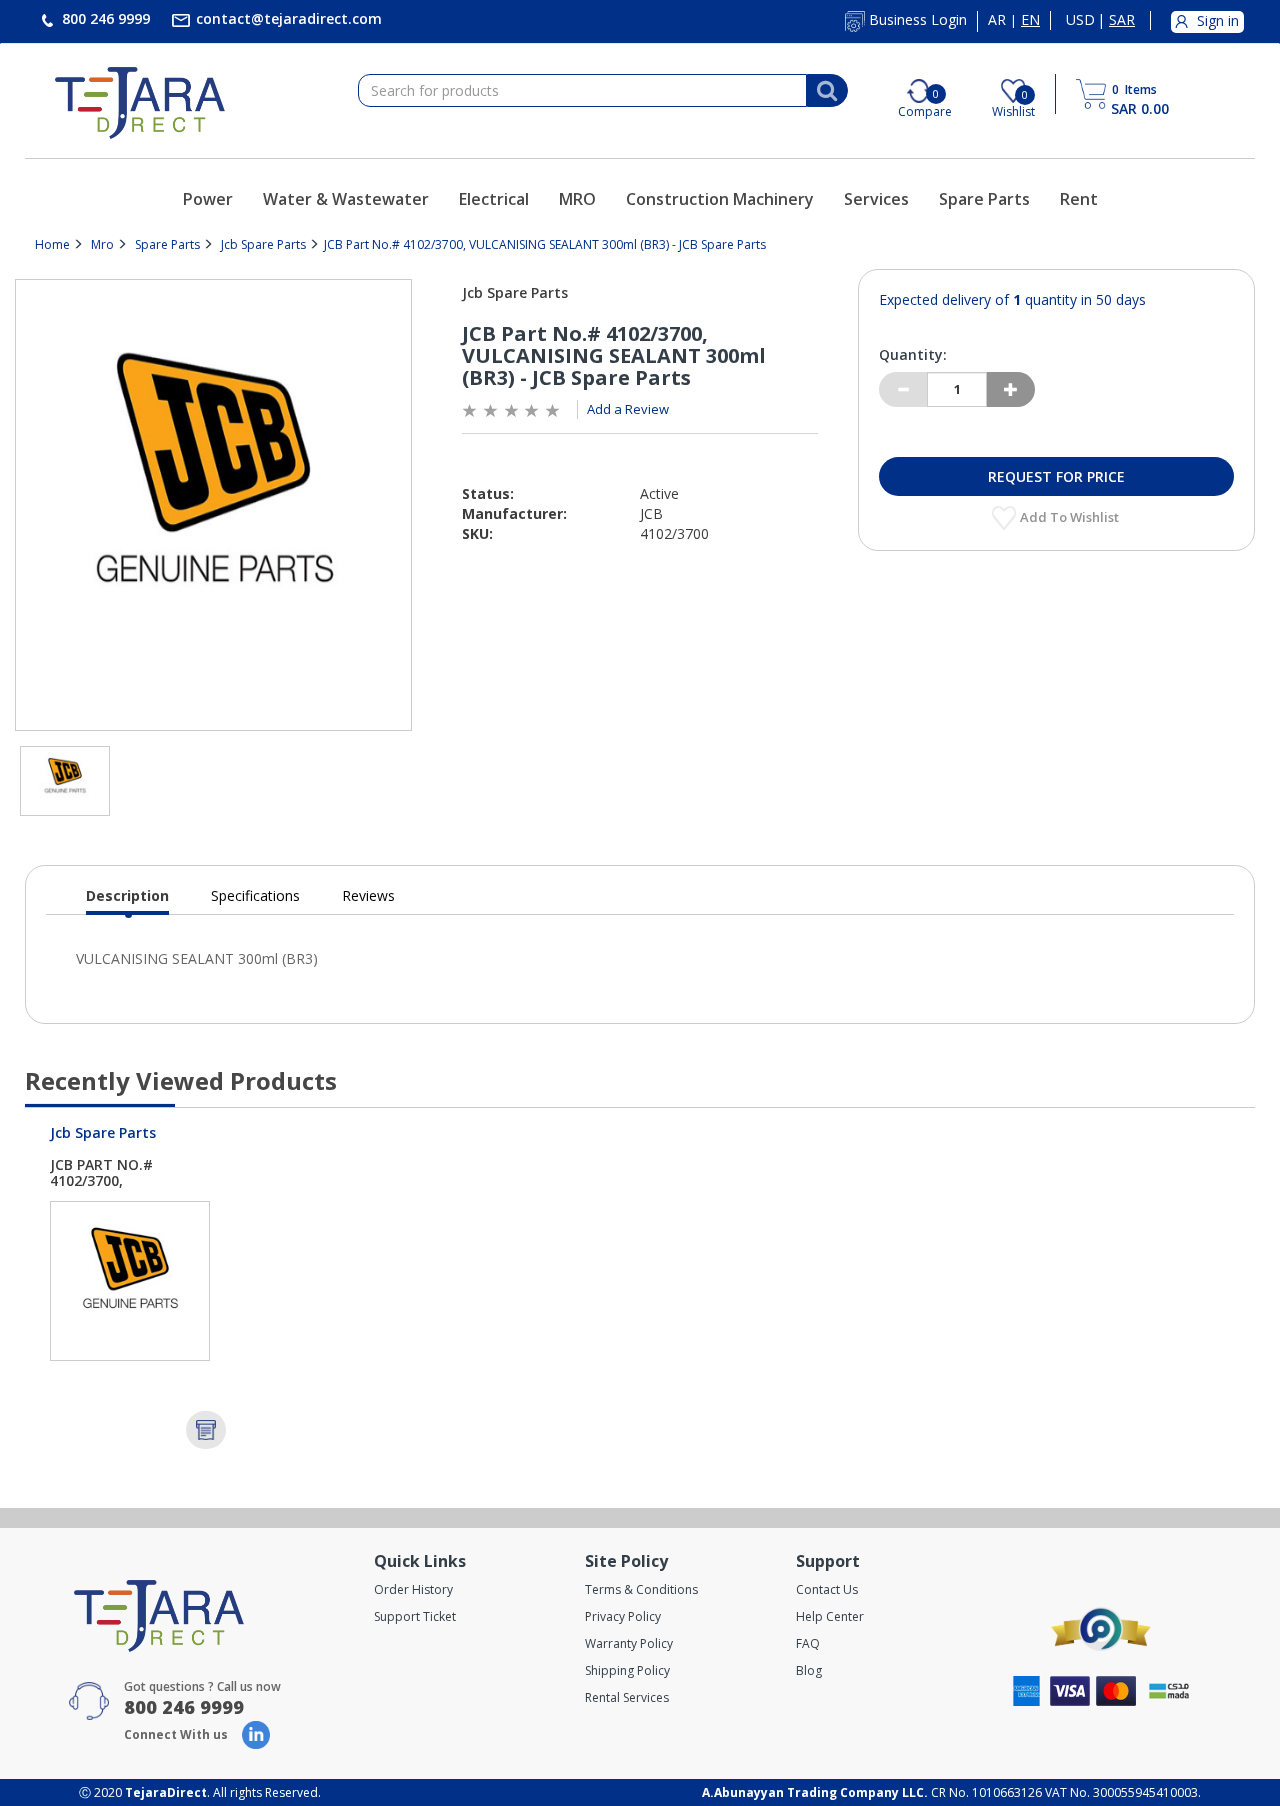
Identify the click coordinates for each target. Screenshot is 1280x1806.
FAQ (808, 1643)
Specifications (255, 895)
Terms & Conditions (641, 1589)
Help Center (830, 1616)
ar (997, 20)
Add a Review (628, 409)
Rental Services (627, 1697)
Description (127, 900)
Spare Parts (984, 199)
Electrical (494, 199)
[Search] (827, 91)
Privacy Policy (623, 1616)
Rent (1079, 199)
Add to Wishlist (1071, 517)
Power (208, 199)
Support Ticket (415, 1616)
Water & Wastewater (346, 199)
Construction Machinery (720, 199)
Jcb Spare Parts (263, 244)
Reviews (368, 895)
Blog (809, 1670)
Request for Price (1056, 476)
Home (52, 244)
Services (876, 199)
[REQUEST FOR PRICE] (206, 1430)
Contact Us (827, 1589)
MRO (577, 199)
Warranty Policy (629, 1643)
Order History (413, 1589)
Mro (102, 244)
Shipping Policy (627, 1670)
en (1030, 20)
